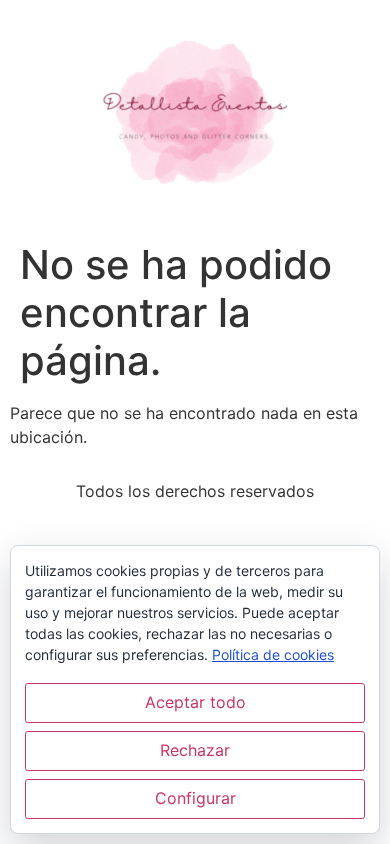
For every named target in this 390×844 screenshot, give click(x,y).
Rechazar (195, 750)
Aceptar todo (195, 702)
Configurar (195, 798)
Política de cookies (273, 654)
